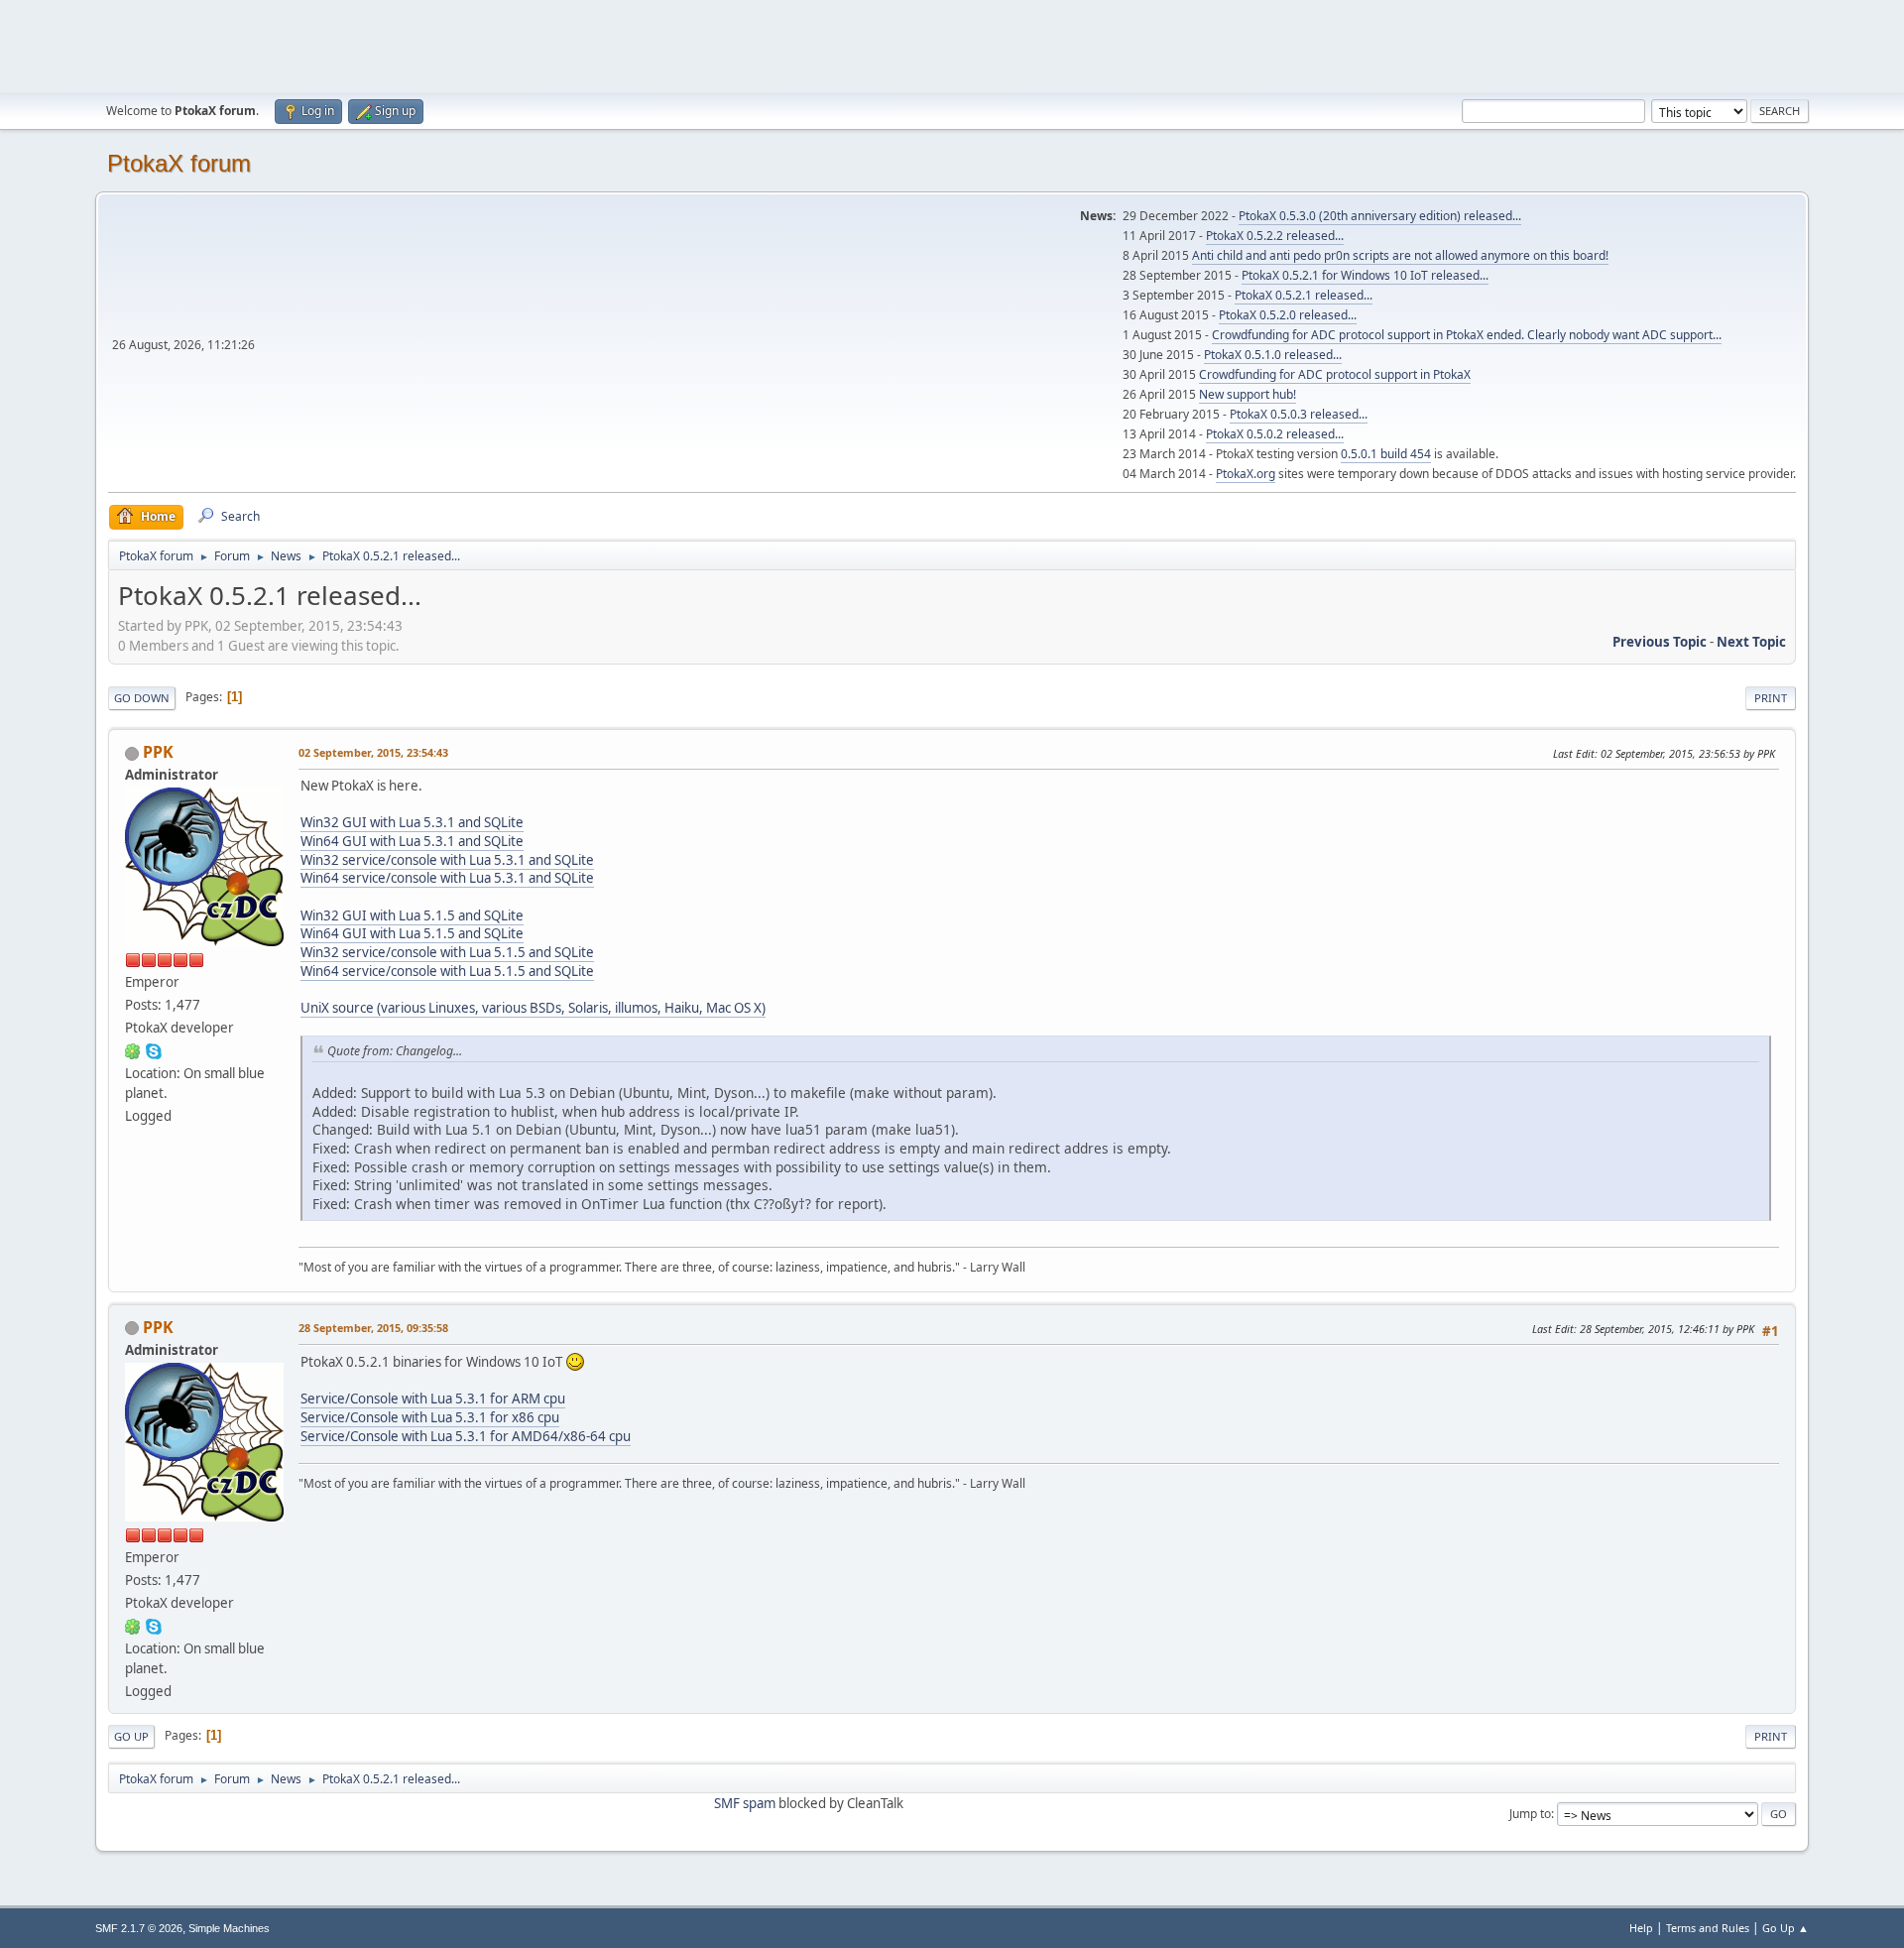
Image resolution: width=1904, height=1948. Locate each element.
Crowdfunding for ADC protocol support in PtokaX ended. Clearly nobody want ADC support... (1467, 335)
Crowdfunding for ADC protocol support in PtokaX (1335, 374)
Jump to (1530, 1814)
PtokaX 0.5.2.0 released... (1288, 315)
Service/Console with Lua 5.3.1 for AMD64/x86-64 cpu (466, 1436)
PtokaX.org (1246, 474)
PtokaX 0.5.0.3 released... (1299, 414)
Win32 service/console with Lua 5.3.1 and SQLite (447, 860)
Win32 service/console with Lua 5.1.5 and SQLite (447, 952)
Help (1641, 1928)
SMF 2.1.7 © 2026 (139, 1928)
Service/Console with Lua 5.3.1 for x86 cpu (430, 1417)
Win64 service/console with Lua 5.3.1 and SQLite (447, 878)
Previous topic (1660, 642)
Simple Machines (229, 1928)
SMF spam (745, 1803)
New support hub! (1248, 394)
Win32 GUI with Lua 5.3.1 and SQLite (412, 822)
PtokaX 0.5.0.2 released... (1275, 434)
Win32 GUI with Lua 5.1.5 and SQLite (412, 915)
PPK (158, 752)
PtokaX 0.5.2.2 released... (1275, 236)
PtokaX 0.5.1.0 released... (1273, 355)
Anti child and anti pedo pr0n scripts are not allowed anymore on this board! (1400, 255)
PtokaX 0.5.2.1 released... (1304, 295)
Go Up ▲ (1785, 1928)
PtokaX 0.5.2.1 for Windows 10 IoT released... (1365, 275)
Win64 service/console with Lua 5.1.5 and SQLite (447, 971)
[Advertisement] (952, 45)
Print (1771, 698)
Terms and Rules (1708, 1928)
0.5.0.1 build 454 (1386, 454)
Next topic (1751, 642)
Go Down (142, 698)
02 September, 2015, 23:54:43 (373, 752)
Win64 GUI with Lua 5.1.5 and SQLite (412, 933)
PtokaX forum (179, 163)
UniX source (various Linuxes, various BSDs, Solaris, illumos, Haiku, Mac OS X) (533, 1008)
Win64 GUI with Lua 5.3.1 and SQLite (412, 841)
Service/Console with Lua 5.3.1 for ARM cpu (433, 1399)
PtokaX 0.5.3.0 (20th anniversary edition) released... (1380, 216)
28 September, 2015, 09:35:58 (373, 1328)
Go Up (131, 1736)
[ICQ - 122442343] (133, 1050)
